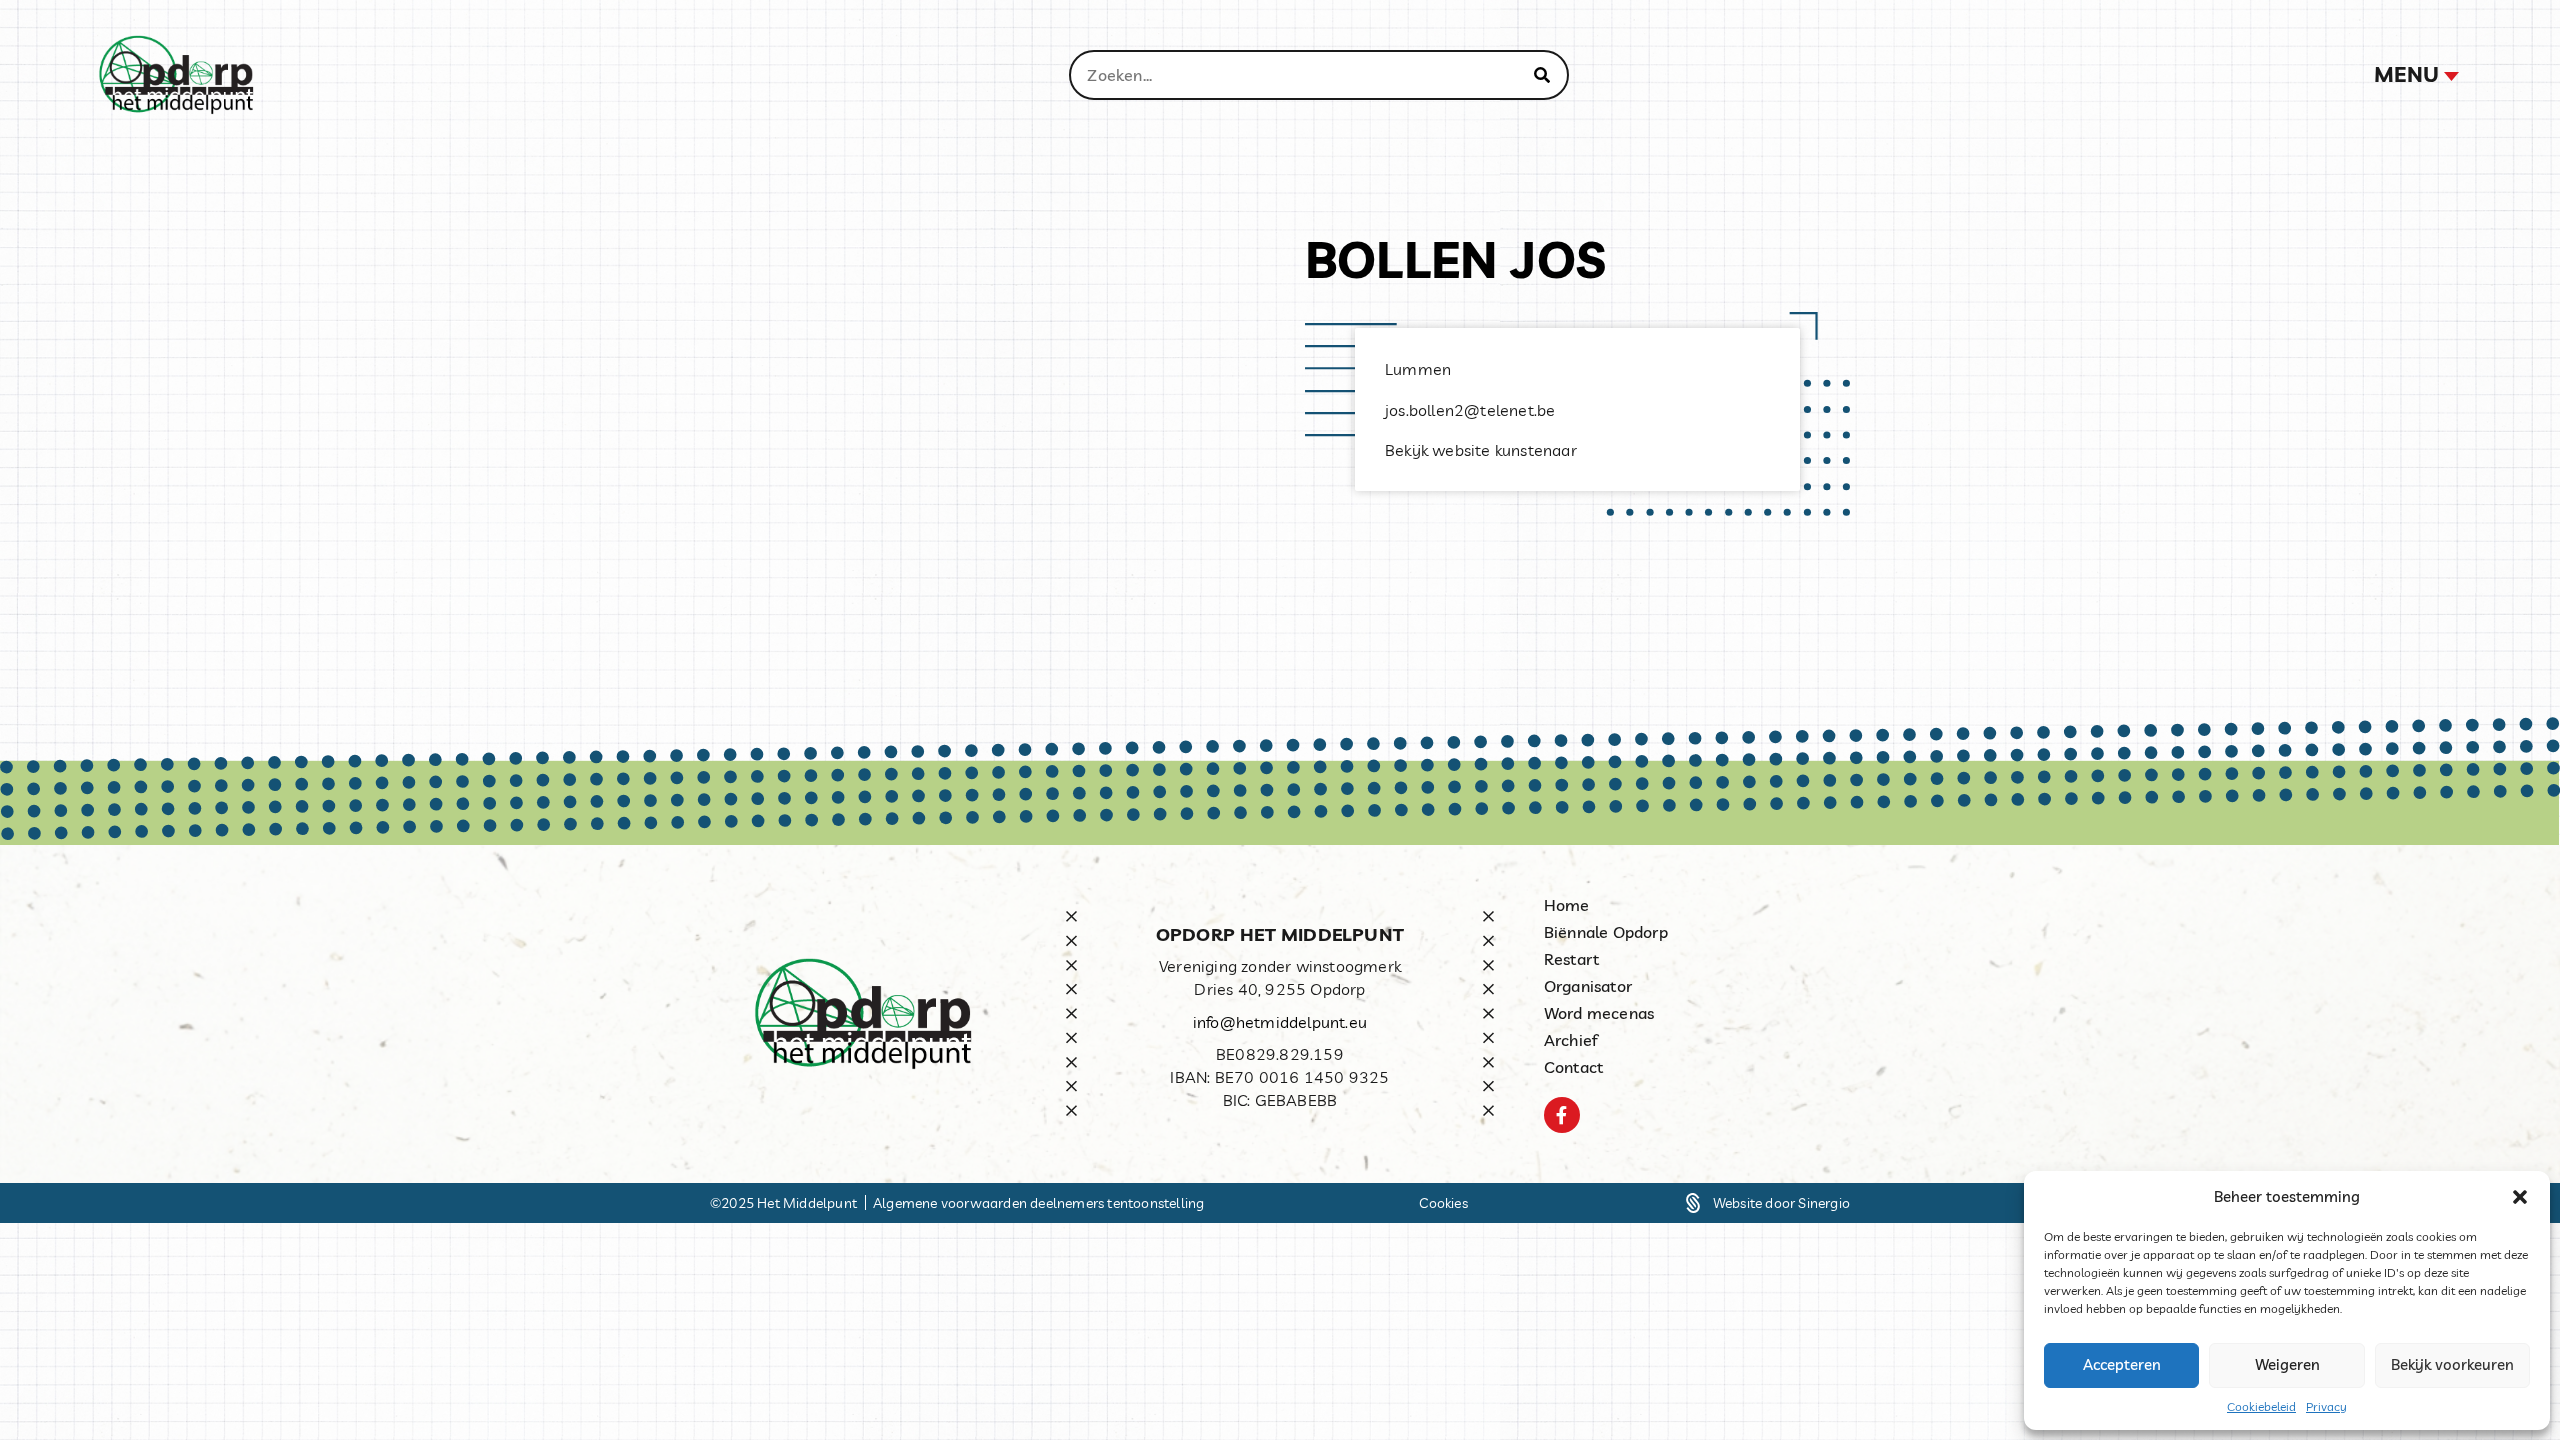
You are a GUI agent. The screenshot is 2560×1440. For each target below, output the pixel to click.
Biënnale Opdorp (1606, 932)
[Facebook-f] (1562, 1115)
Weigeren (2287, 1364)
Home (1567, 905)
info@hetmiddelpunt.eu (1280, 1022)
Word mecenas (1599, 1013)
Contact (1573, 1067)
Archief (1571, 1040)
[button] (2520, 1197)
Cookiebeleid (2261, 1406)
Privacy (2326, 1406)
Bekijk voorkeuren (2452, 1364)
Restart (1571, 959)
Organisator (1588, 986)
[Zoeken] (1542, 75)
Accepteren (2122, 1364)
